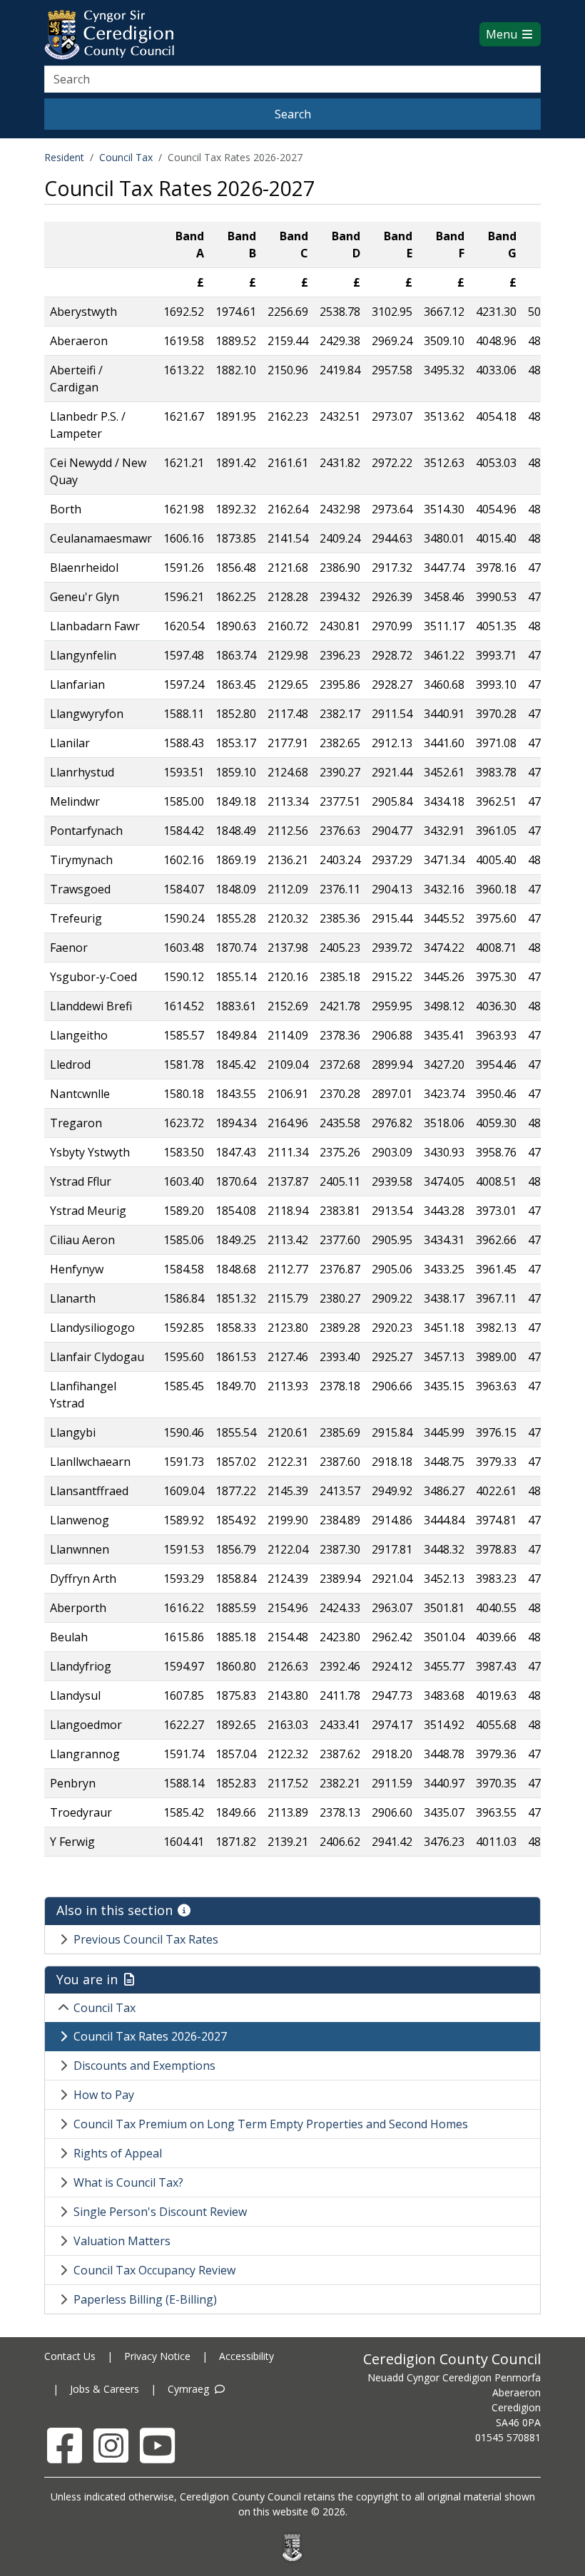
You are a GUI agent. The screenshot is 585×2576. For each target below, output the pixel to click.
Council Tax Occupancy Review (154, 2270)
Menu (503, 34)
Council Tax (126, 157)
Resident (64, 157)
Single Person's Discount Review (160, 2212)
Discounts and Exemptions (144, 2066)
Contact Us (70, 2356)
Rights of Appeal (118, 2153)
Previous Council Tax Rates (146, 1939)
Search (293, 114)
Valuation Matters (122, 2241)
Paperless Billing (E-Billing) (145, 2299)
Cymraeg (190, 2389)
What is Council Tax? (128, 2182)
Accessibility (246, 2356)
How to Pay (104, 2095)
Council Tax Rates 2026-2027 (150, 2036)
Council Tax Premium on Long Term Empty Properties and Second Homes (271, 2124)
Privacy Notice (157, 2356)
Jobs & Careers (105, 2389)
